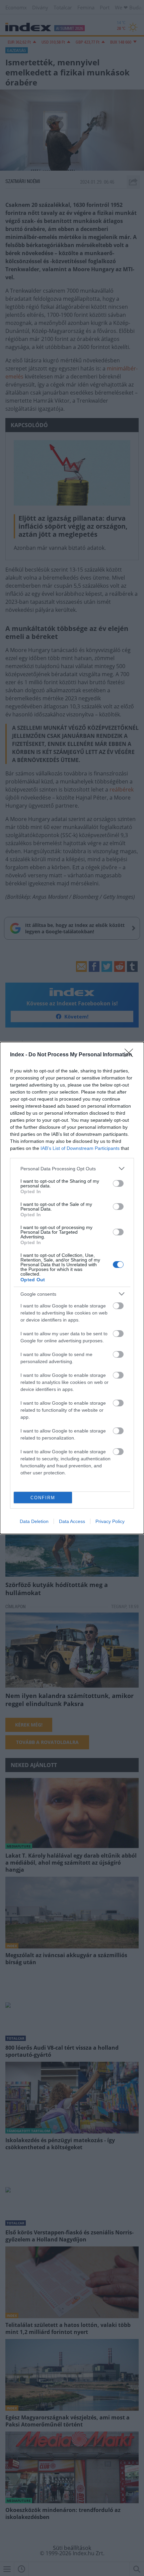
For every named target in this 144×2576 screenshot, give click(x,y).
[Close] (131, 1055)
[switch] (118, 1183)
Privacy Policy (110, 1521)
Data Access (72, 1521)
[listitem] (72, 1168)
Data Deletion (34, 1521)
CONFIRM (43, 1498)
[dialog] (72, 1288)
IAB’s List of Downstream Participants (80, 1148)
